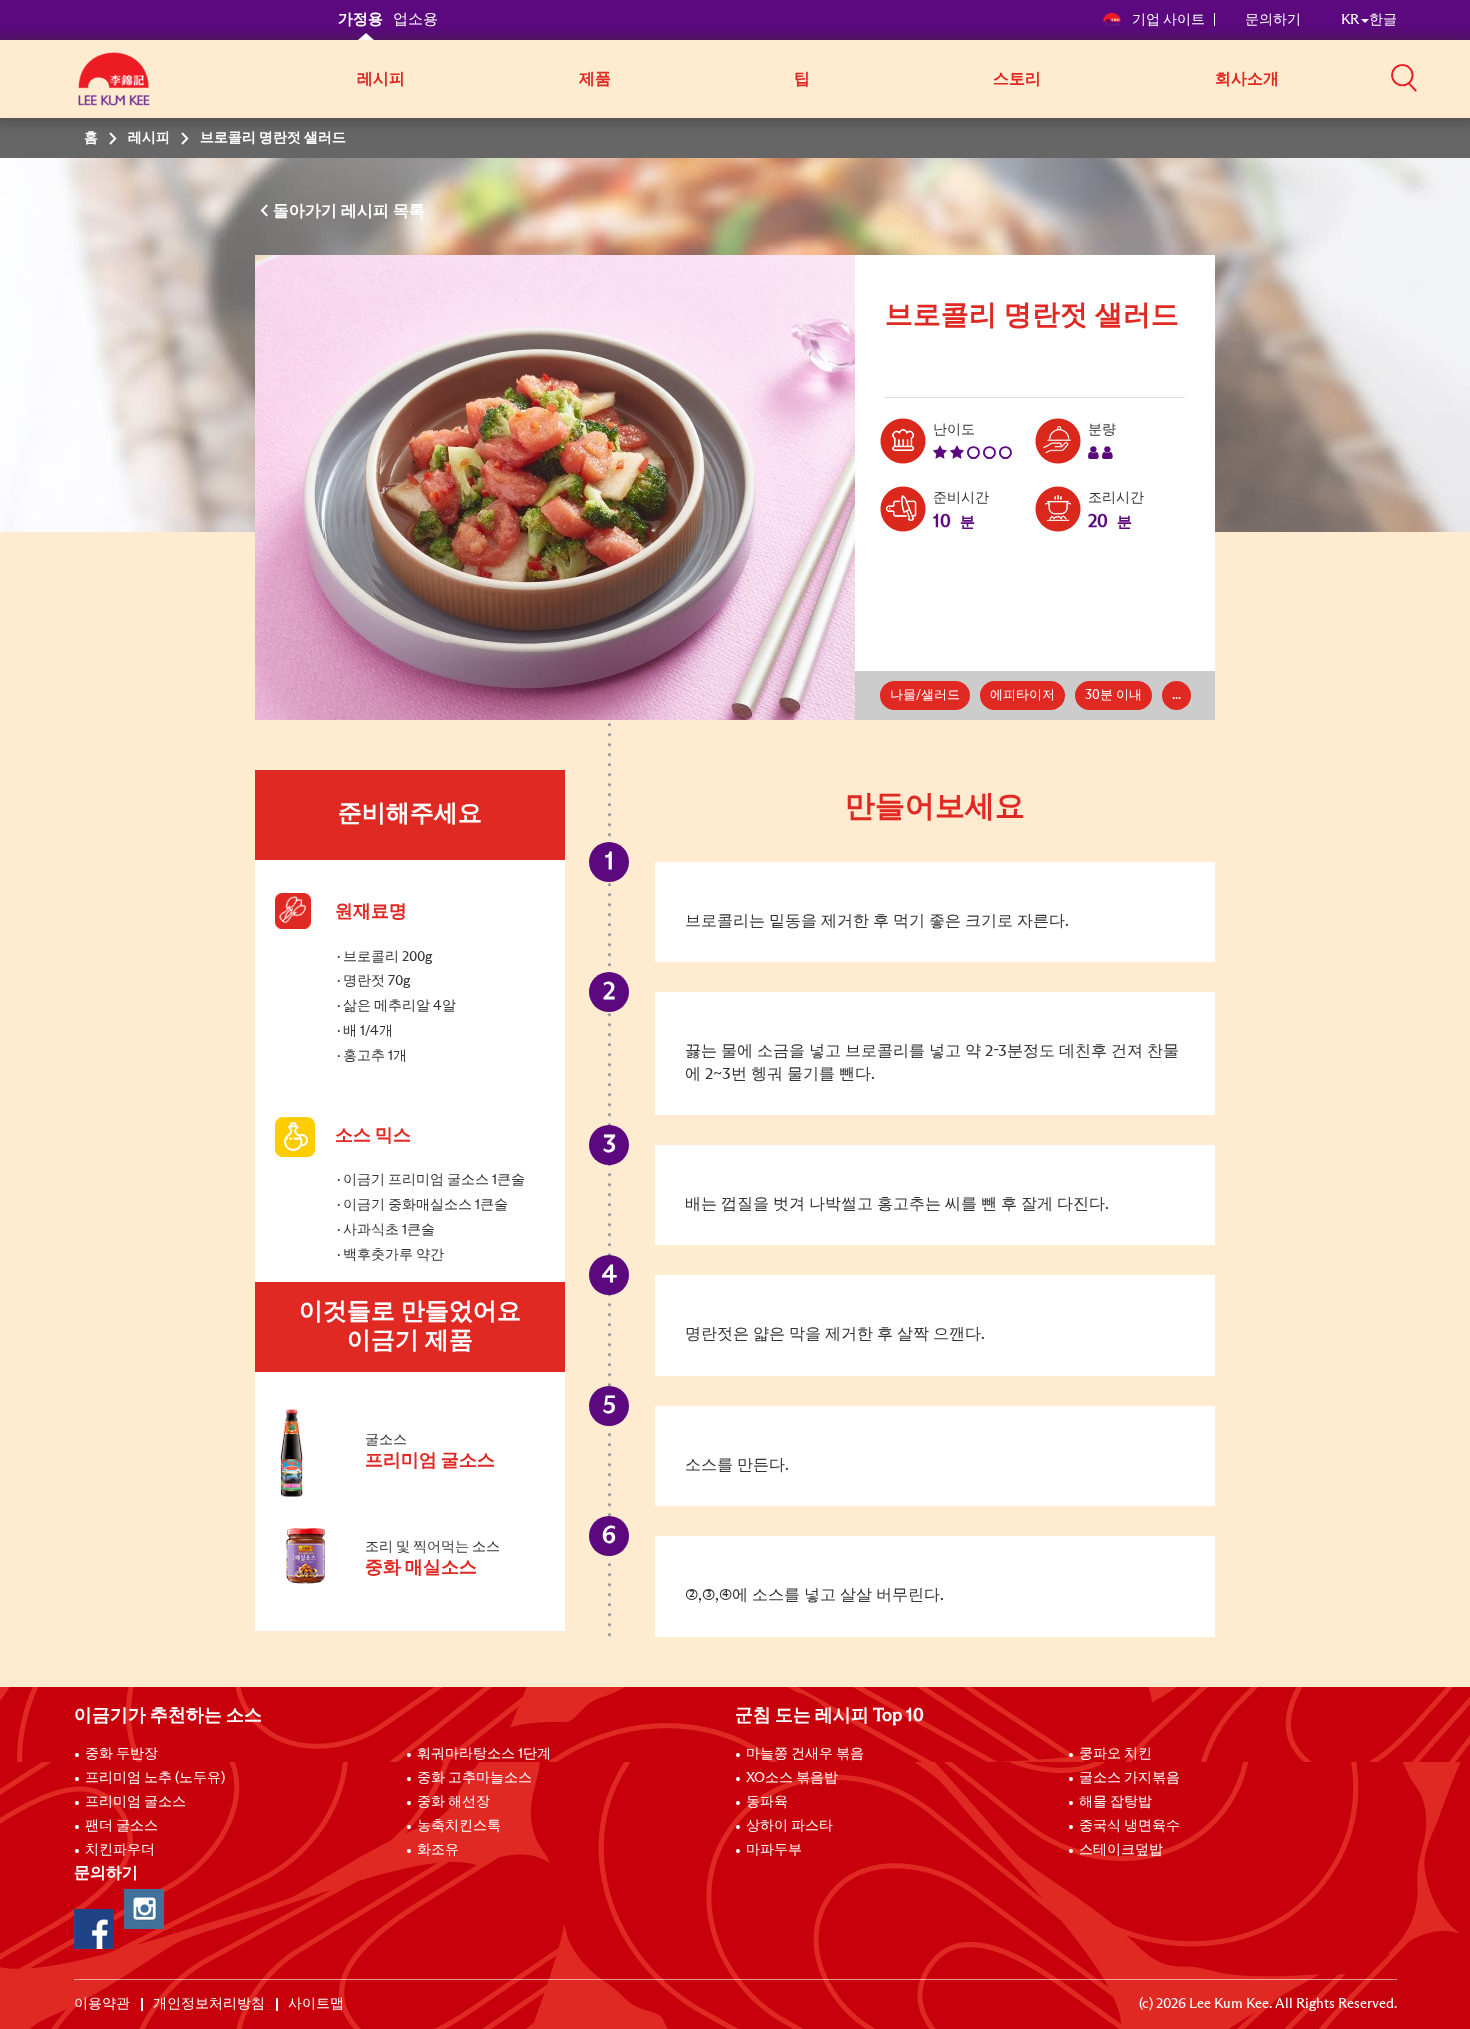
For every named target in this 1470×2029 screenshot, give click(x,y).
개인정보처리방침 (209, 2004)
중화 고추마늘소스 (474, 1778)
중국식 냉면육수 (1129, 1826)
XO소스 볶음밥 (792, 1778)
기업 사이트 (1168, 20)
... (1176, 695)
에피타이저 (1022, 695)
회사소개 (1247, 79)
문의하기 (1273, 20)
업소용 (415, 19)
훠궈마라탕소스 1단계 (484, 1754)
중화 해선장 (453, 1802)
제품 (595, 79)
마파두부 (774, 1850)
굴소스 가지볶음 (1129, 1778)
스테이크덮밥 (1121, 1850)
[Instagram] (144, 1909)
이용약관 (102, 2004)
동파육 (767, 1802)
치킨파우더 (120, 1850)
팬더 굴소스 (121, 1826)
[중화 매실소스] (409, 1594)
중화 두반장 (121, 1754)
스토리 (1017, 79)
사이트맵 (316, 2004)
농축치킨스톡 (459, 1826)
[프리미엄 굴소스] (409, 1493)
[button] (1404, 77)
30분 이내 (1113, 695)
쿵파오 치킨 (1115, 1754)
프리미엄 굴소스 (135, 1802)
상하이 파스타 (789, 1826)
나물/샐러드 (925, 695)
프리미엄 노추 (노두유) (155, 1778)
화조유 (438, 1850)
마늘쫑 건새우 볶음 (805, 1754)
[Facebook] (94, 1929)
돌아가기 (307, 211)
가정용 (360, 19)
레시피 (381, 79)
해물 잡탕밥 (1115, 1802)
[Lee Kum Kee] (114, 90)
